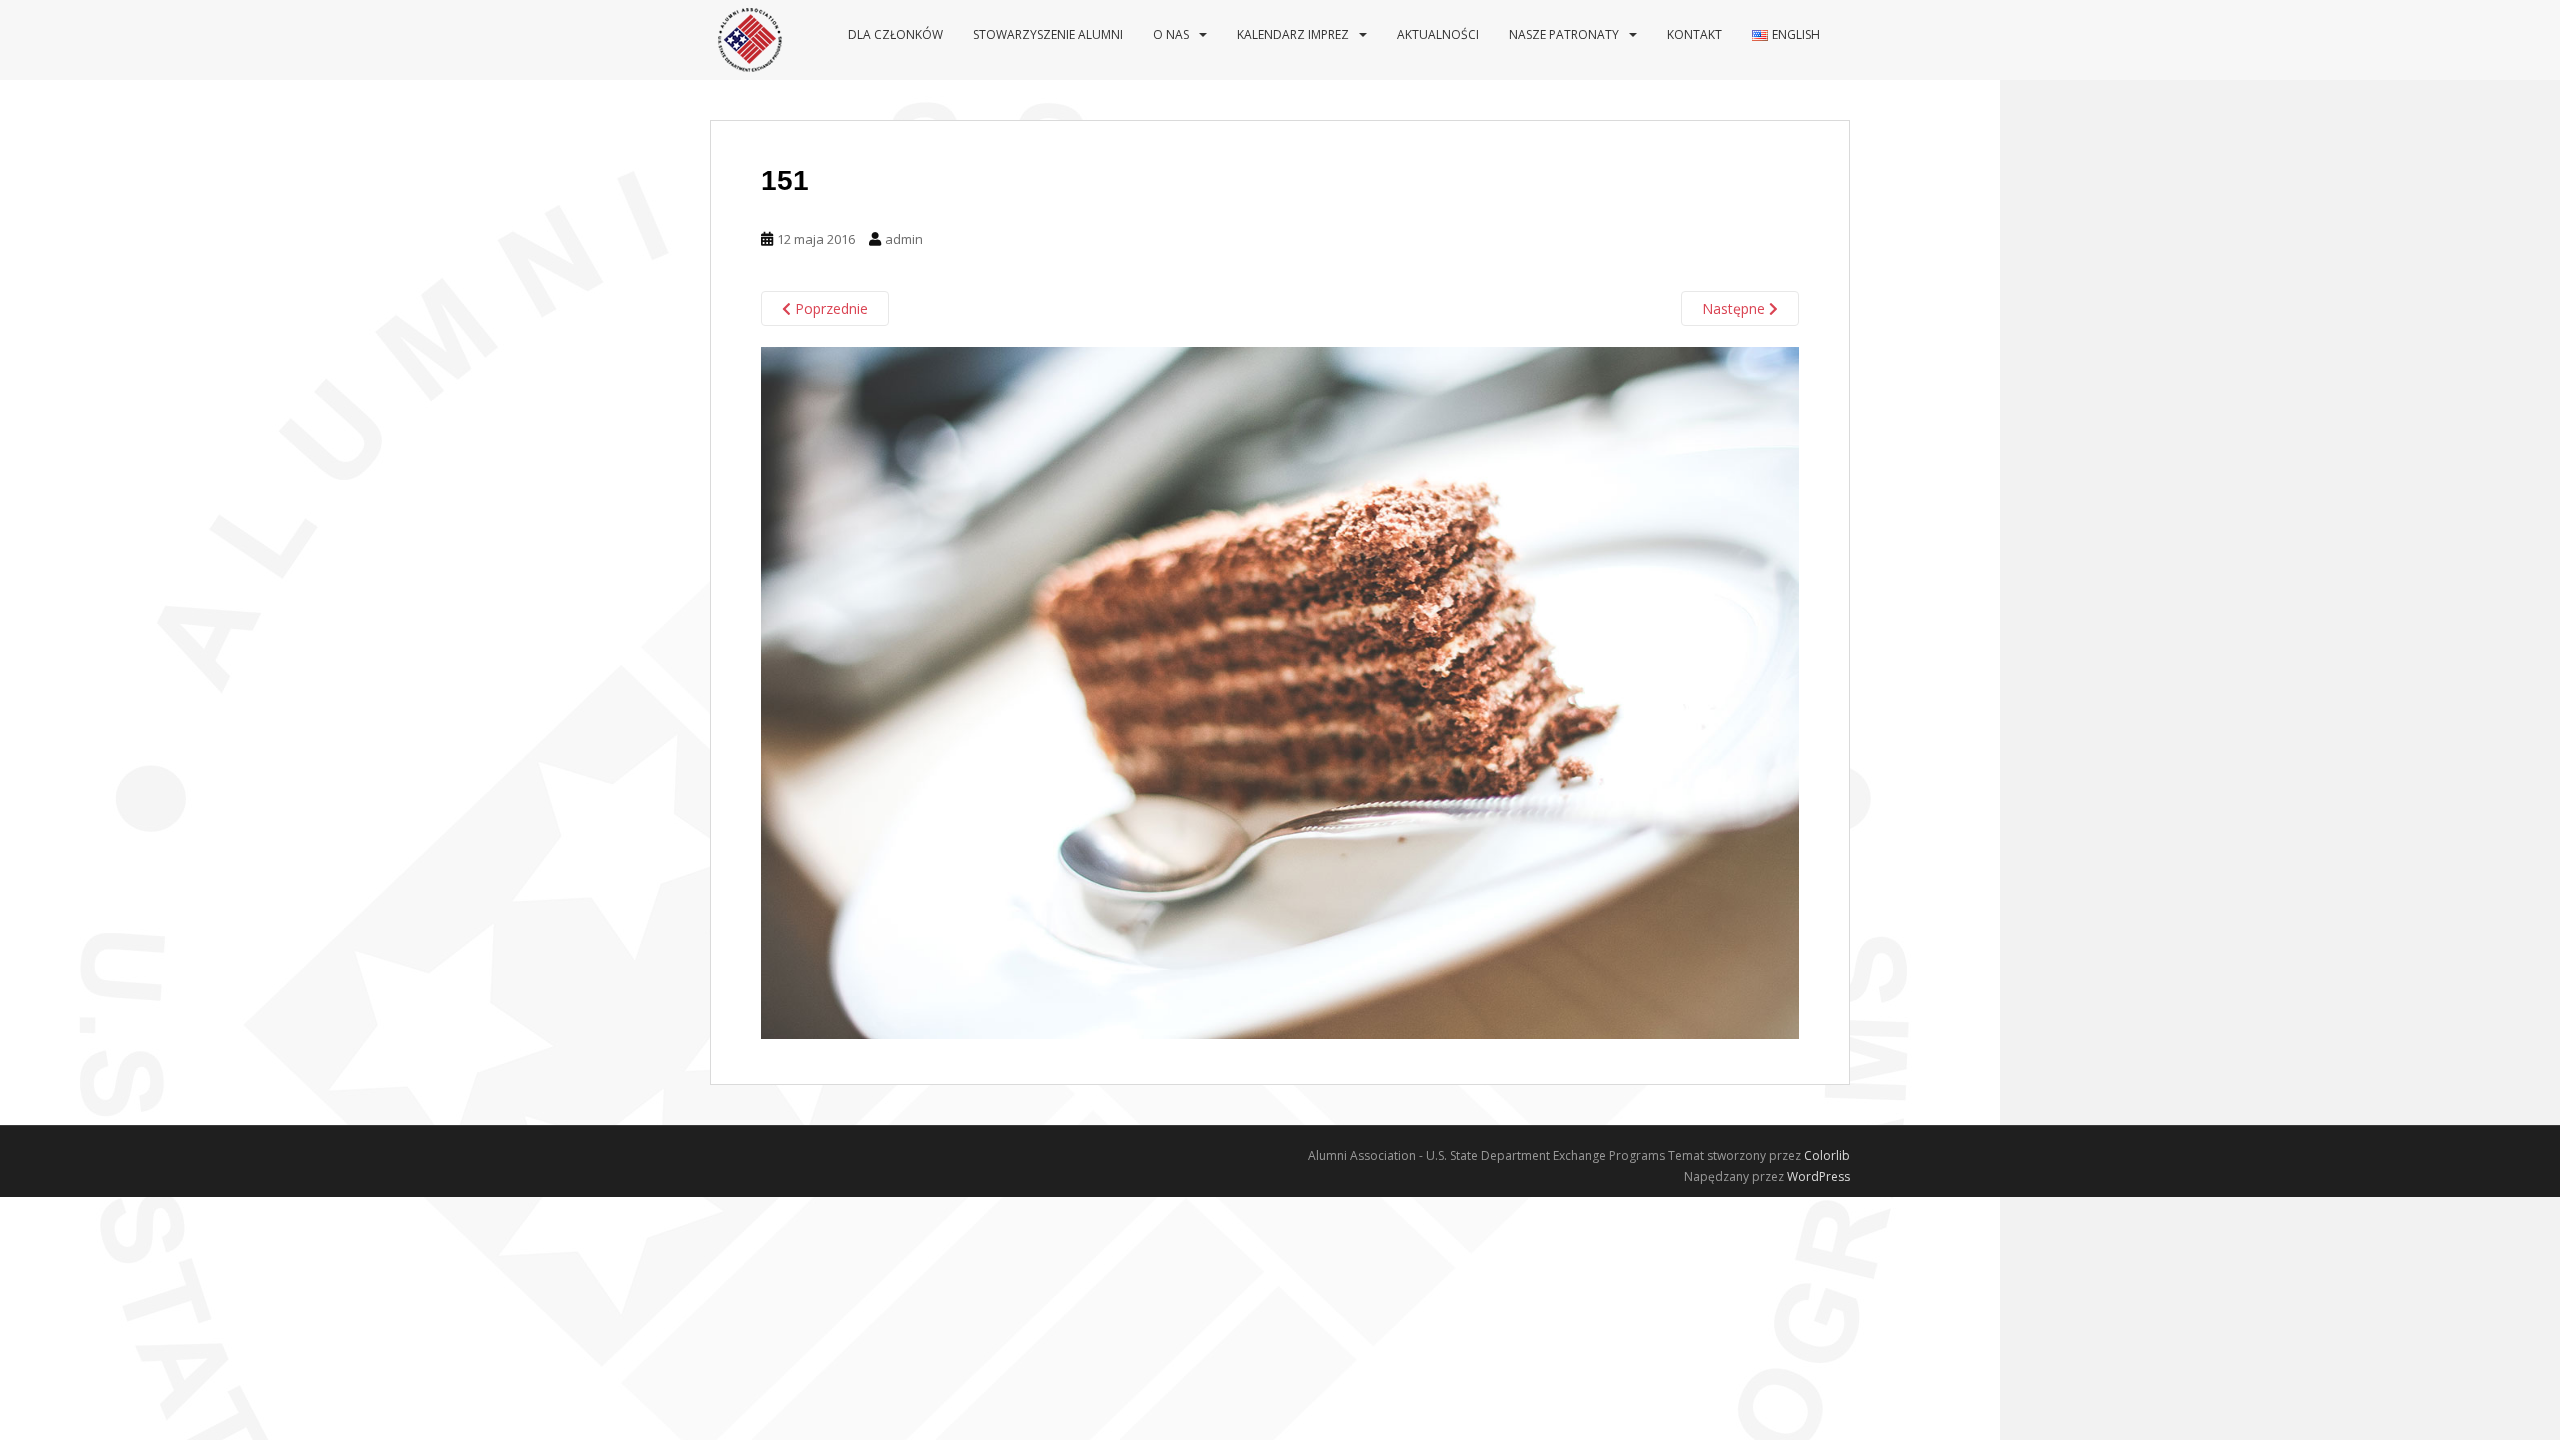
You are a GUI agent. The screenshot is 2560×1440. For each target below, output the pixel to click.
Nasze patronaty (1564, 34)
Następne (1735, 308)
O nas (1171, 34)
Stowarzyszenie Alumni (1048, 34)
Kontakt (1694, 34)
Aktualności (1438, 34)
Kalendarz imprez (1293, 34)
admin (904, 239)
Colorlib (1827, 1155)
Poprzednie (829, 308)
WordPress (1818, 1176)
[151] (1280, 692)
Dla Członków (895, 34)
